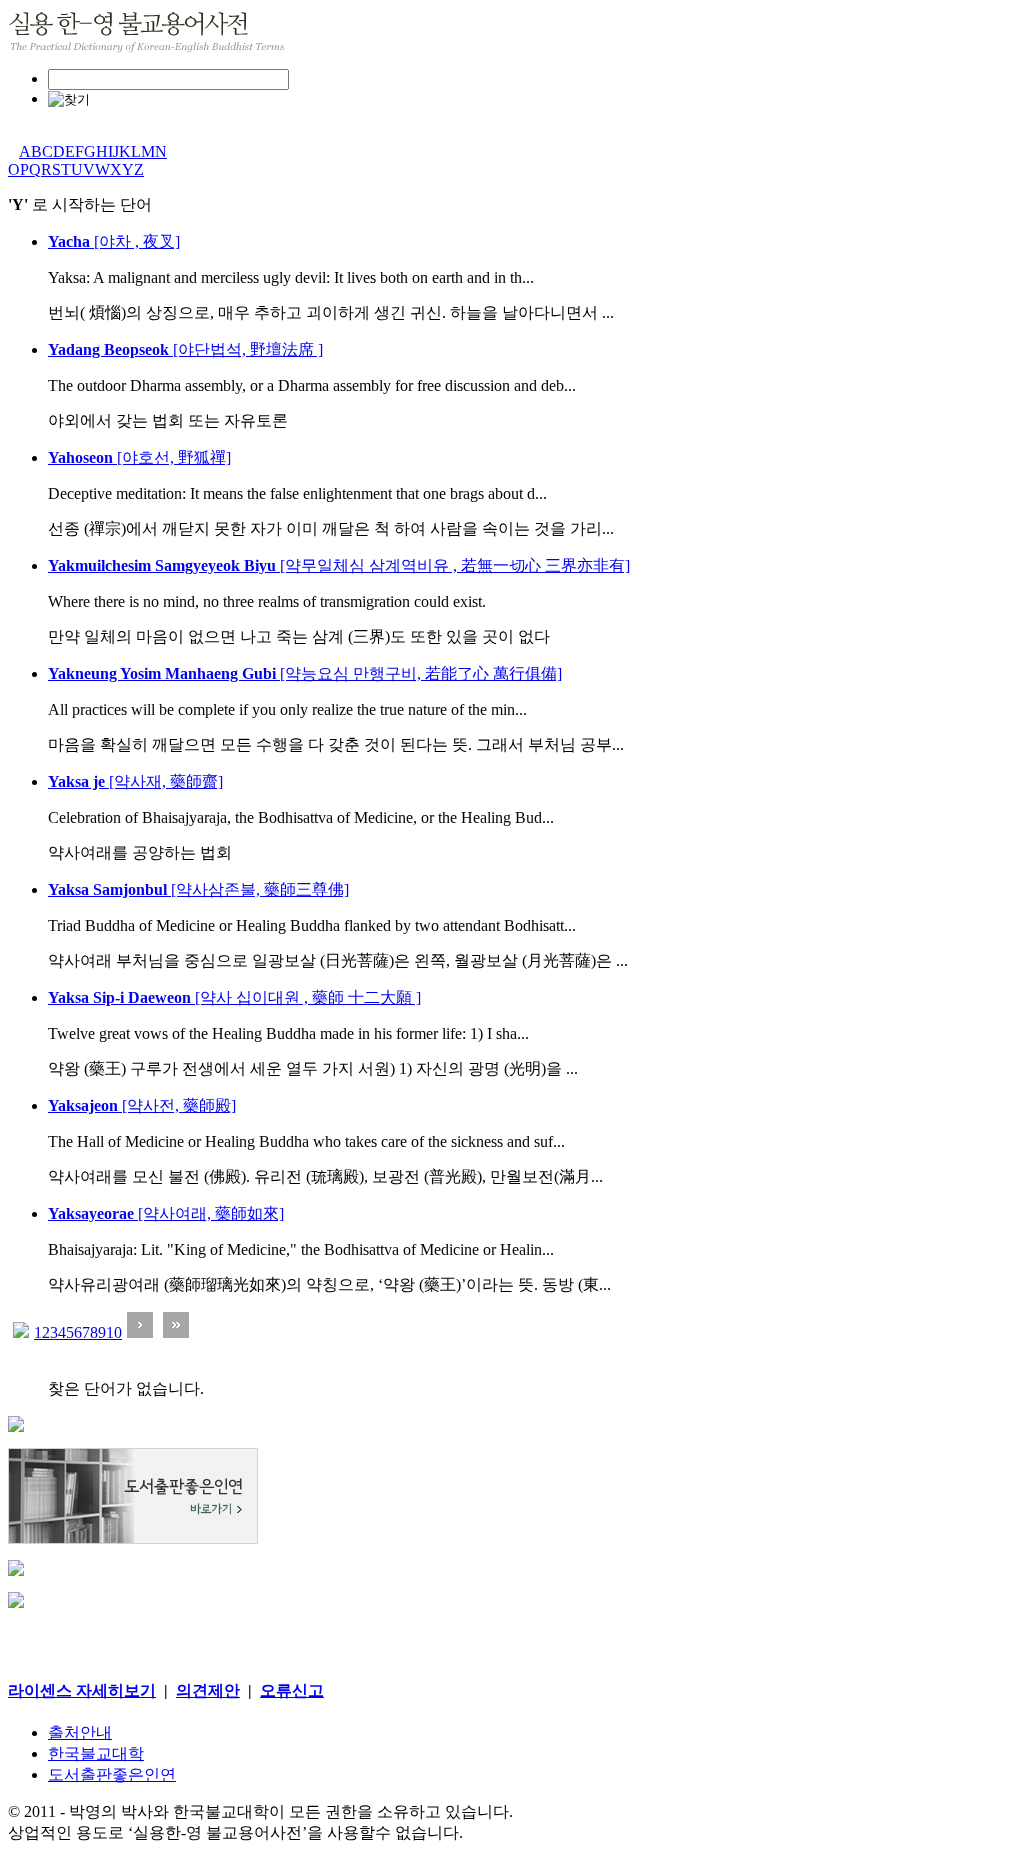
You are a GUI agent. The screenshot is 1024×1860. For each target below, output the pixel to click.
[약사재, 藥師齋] (135, 781)
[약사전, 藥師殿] (142, 1105)
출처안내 (80, 1732)
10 (114, 1332)
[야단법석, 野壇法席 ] (185, 349)
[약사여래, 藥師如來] (166, 1213)
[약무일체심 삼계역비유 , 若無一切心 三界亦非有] (339, 565)
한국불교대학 (96, 1753)
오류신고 (292, 1690)
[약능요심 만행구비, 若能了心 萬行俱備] (305, 673)
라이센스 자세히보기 (82, 1690)
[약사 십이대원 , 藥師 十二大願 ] (234, 997)
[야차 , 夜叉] (114, 241)
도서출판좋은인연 (112, 1774)
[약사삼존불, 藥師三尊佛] (198, 889)
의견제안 (208, 1690)
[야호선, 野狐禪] (139, 457)
